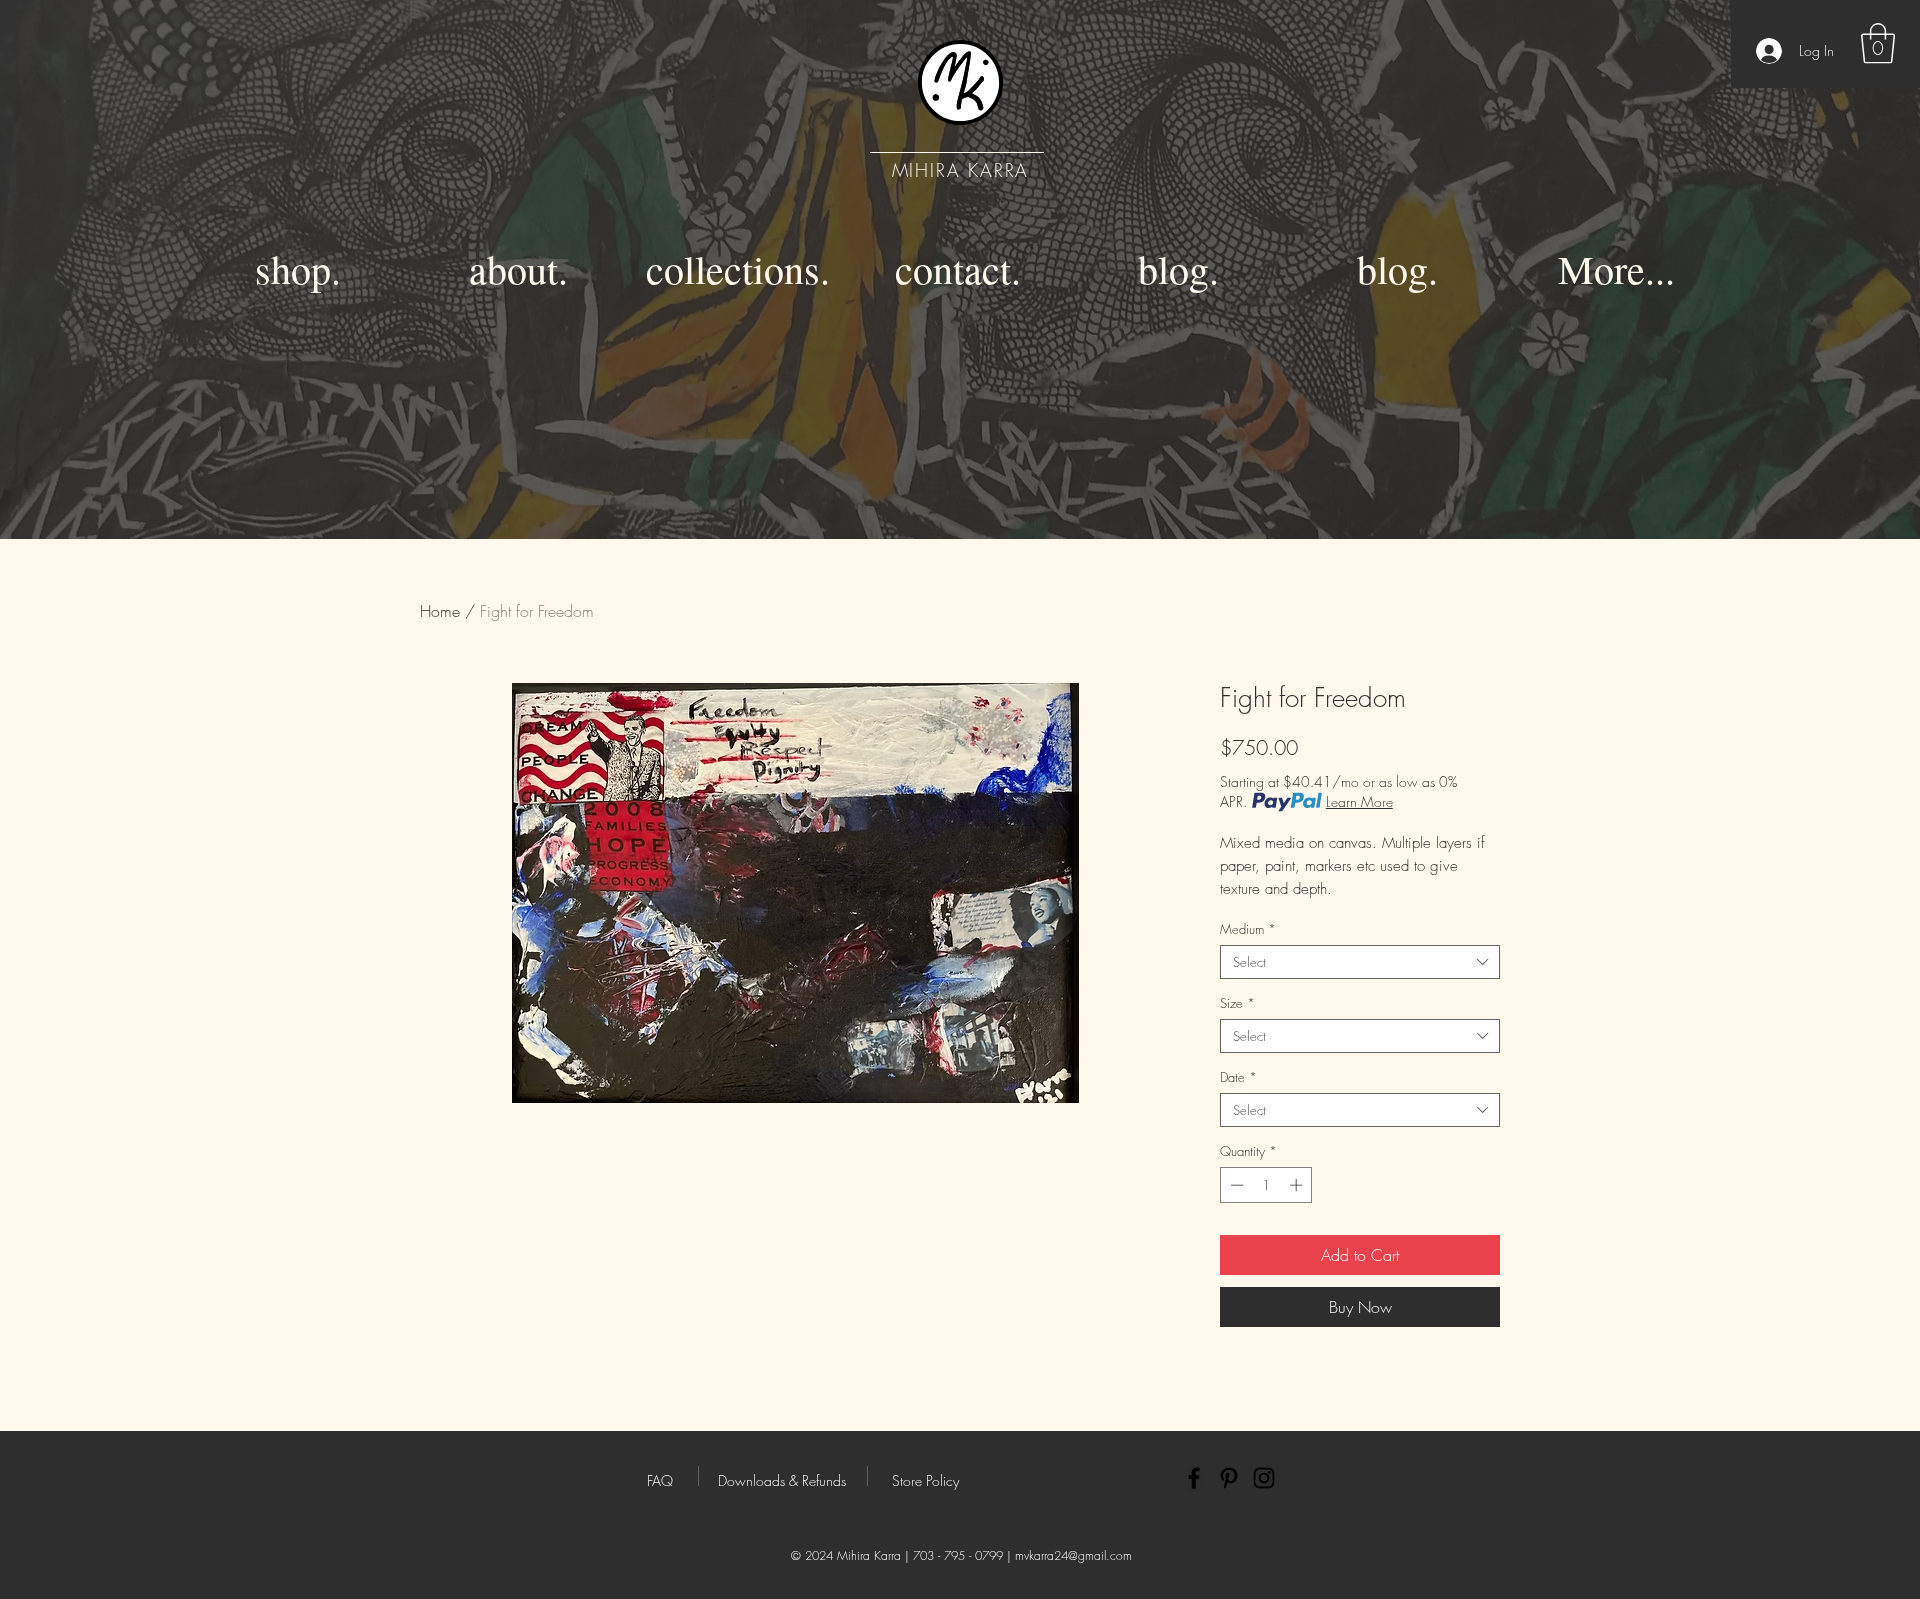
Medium (1248, 929)
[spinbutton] (1266, 1185)
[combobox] (1360, 962)
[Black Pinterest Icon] (1229, 1478)
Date (1238, 1077)
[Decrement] (1235, 1185)
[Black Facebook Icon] (1194, 1478)
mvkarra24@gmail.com (1073, 1555)
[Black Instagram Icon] (1264, 1478)
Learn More (1359, 801)
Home (440, 611)
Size (1237, 1003)
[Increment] (1298, 1185)
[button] (1878, 43)
